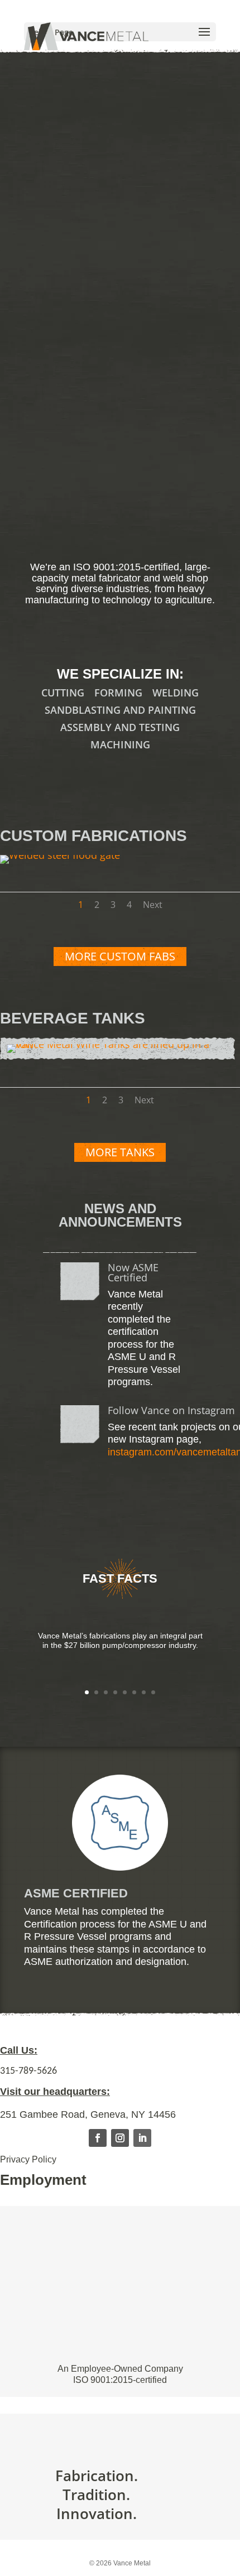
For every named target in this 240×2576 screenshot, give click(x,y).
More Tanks (120, 1152)
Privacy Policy (28, 2159)
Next (153, 905)
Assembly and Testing (120, 727)
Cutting (63, 693)
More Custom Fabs (120, 956)
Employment (43, 2180)
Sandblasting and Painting (120, 710)
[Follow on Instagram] (120, 2138)
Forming (118, 693)
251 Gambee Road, (45, 2114)
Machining (120, 745)
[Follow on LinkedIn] (142, 2138)
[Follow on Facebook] (98, 2138)
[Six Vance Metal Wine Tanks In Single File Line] (117, 1044)
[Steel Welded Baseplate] (60, 855)
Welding (176, 693)
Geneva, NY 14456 (133, 2114)
